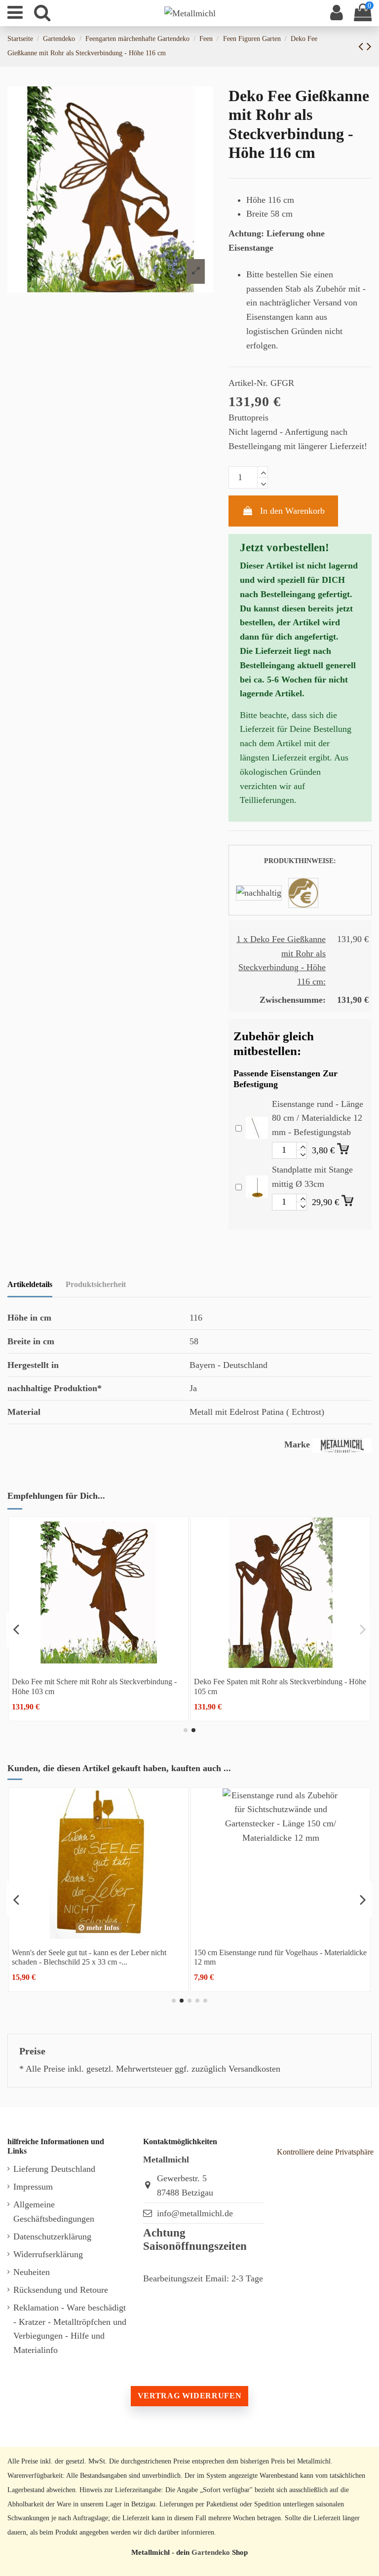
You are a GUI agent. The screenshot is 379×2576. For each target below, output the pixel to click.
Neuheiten (32, 2272)
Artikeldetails (30, 1284)
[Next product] (369, 46)
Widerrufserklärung (48, 2254)
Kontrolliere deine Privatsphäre (325, 2152)
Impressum (33, 2187)
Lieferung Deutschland (54, 2169)
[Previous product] (362, 46)
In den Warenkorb (292, 511)
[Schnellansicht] (98, 1664)
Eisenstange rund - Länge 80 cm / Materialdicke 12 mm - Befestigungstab (318, 1118)
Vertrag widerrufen (189, 2396)
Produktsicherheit (96, 1284)
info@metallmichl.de (195, 2213)
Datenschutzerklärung (52, 2236)
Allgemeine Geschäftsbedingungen (54, 2212)
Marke (297, 1444)
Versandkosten (254, 2069)
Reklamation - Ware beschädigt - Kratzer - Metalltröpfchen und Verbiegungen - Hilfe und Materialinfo (70, 2329)
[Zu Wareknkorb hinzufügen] (344, 1147)
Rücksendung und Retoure (61, 2290)
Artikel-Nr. (248, 383)
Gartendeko (211, 2552)
